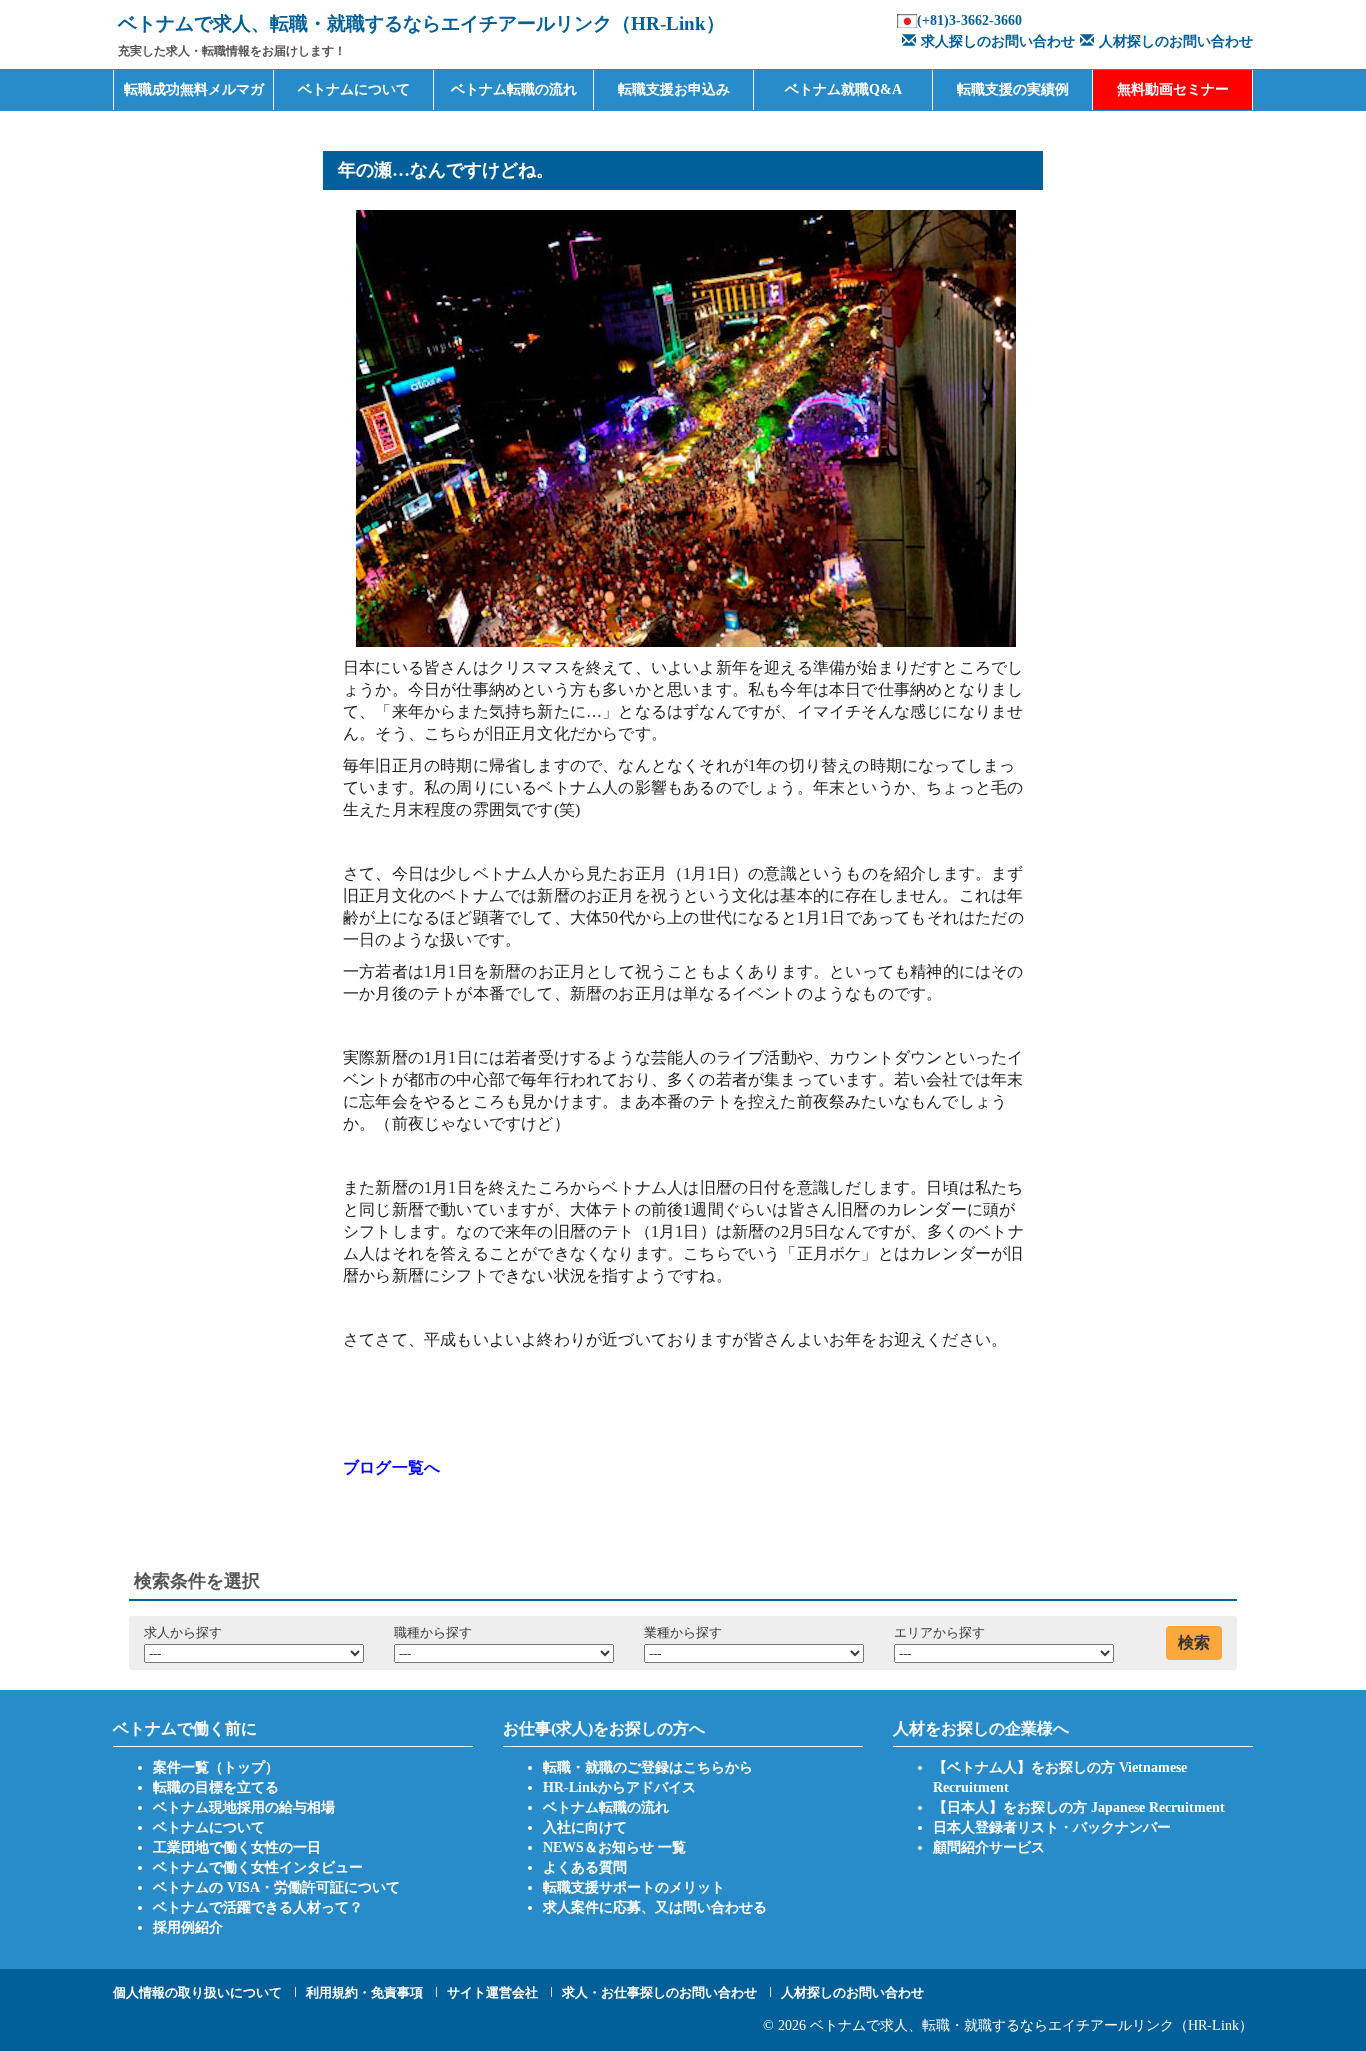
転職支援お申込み (674, 89)
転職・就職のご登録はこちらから (648, 1767)
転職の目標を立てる (216, 1787)
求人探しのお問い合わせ (998, 41)
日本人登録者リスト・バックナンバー (1052, 1827)
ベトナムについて (354, 89)
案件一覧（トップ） (216, 1767)
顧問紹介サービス (989, 1847)
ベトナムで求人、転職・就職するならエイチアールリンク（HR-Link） (1031, 2025)
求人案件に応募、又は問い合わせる (655, 1907)
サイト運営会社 (492, 1992)
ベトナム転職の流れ (514, 89)
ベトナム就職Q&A (843, 89)
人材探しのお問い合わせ (1176, 41)
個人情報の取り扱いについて (197, 1992)
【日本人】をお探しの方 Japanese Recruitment (1079, 1807)
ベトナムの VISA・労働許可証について (276, 1887)
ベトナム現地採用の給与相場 (244, 1807)
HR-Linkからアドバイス (619, 1787)
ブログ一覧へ (391, 1467)
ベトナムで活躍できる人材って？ (258, 1907)
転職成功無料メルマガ (194, 89)
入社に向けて (585, 1827)
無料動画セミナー (1173, 89)
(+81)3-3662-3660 (969, 20)
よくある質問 (585, 1867)
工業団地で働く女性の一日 (237, 1847)
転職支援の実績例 (1013, 89)
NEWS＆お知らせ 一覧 (614, 1847)
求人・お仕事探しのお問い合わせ (659, 1992)
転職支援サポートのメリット (634, 1887)
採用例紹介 (188, 1927)
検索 (1194, 1642)
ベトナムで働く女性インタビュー (258, 1867)
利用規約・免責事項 (364, 1992)
